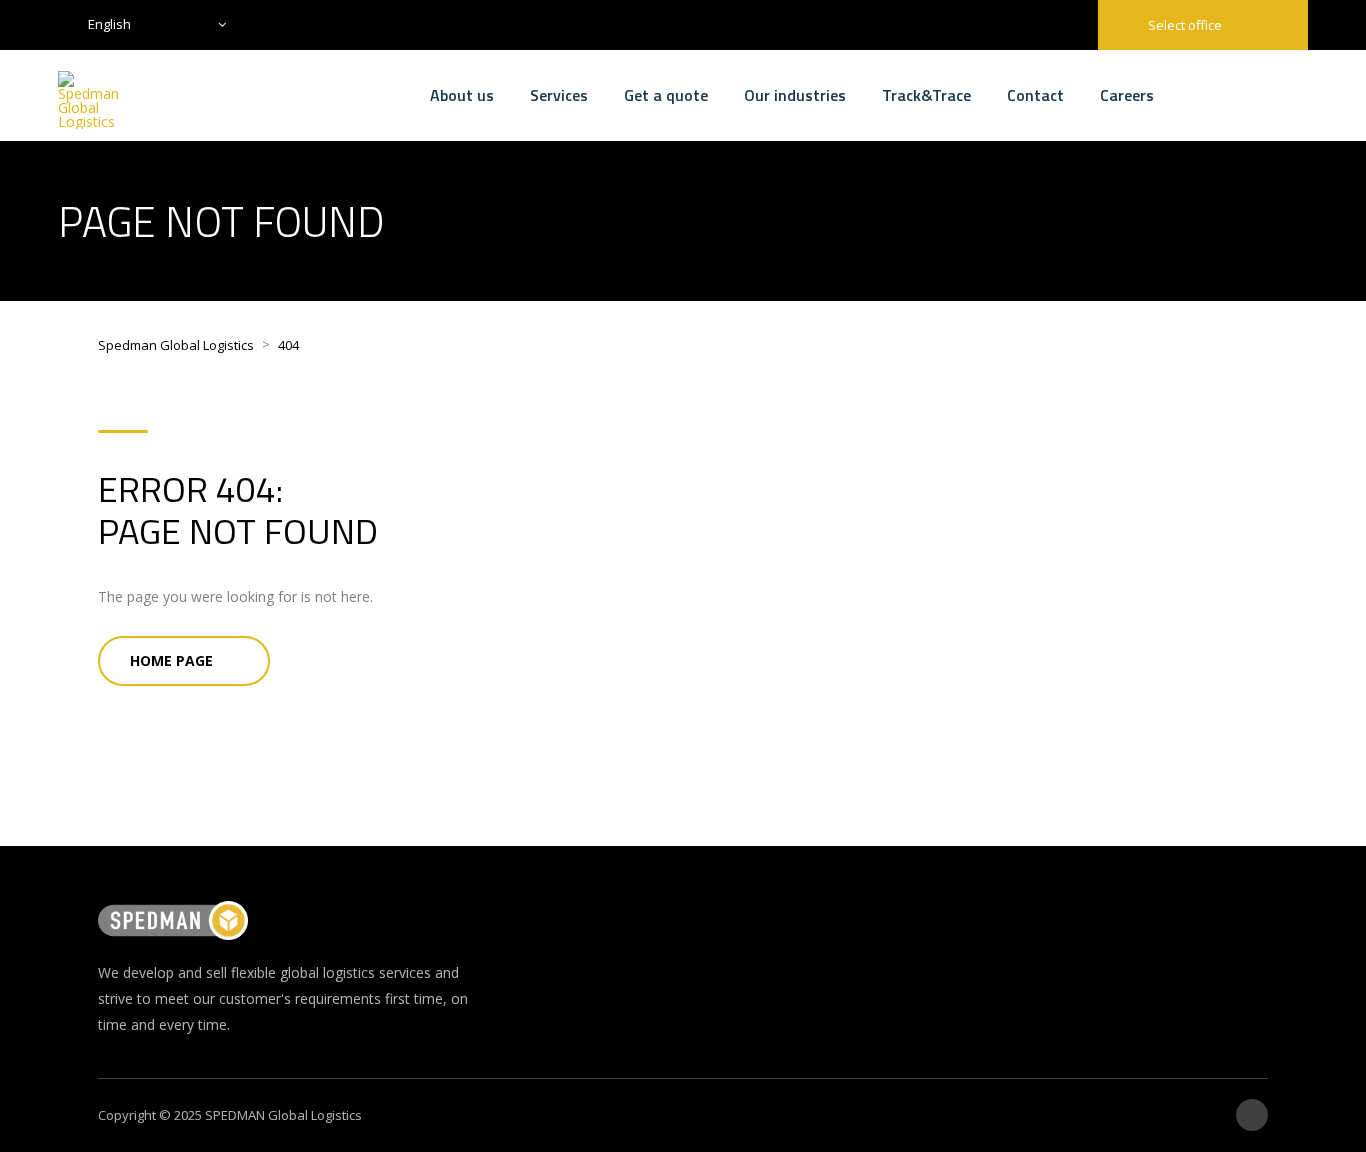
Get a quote (666, 95)
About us (462, 95)
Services (559, 95)
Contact (1035, 95)
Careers (1127, 95)
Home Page (171, 660)
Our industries (795, 95)
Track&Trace (926, 95)
